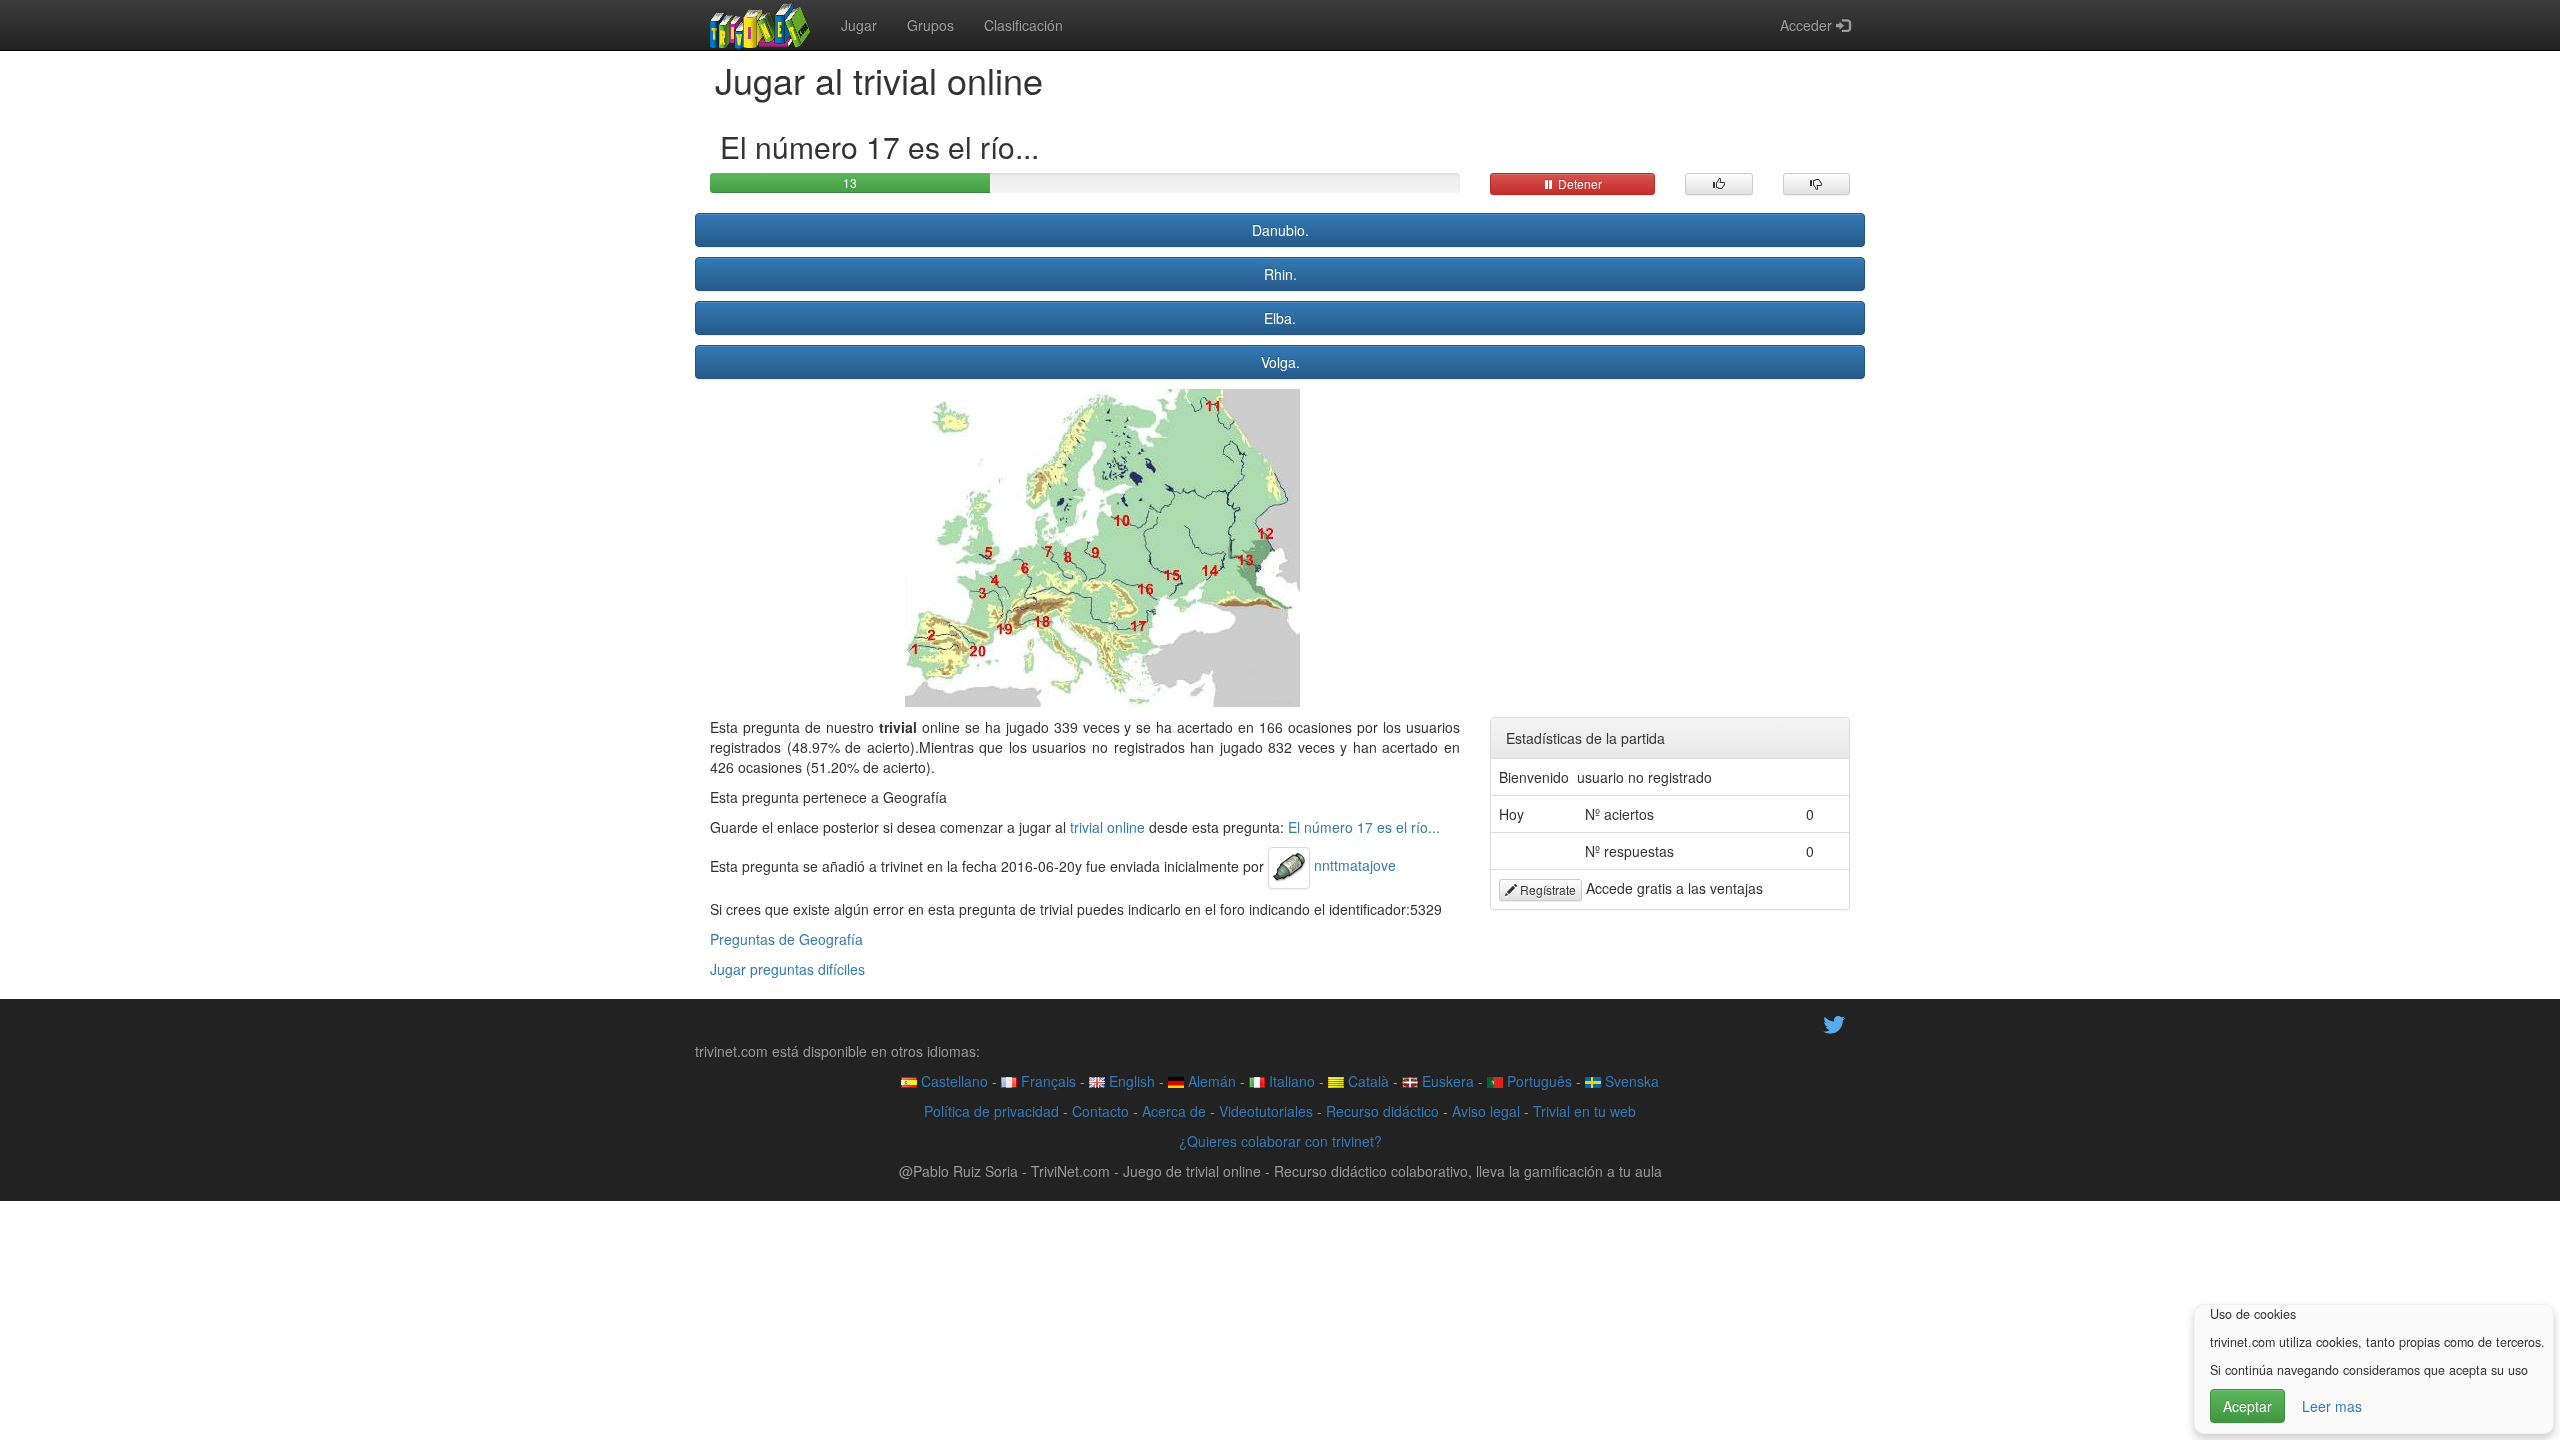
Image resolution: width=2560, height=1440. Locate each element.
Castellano (952, 1081)
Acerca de (1174, 1111)
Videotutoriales (1266, 1111)
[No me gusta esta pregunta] (1817, 184)
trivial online (1107, 827)
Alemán (1210, 1081)
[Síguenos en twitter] (1834, 1022)
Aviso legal (1486, 1111)
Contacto (1100, 1111)
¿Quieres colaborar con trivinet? (1280, 1141)
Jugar (859, 25)
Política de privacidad (991, 1111)
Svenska (1630, 1081)
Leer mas (2332, 1406)
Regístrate (1546, 889)
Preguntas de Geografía (786, 939)
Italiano (1290, 1081)
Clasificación (1023, 25)
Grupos (930, 25)
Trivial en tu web (1584, 1111)
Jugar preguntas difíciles (787, 969)
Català (1366, 1081)
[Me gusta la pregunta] (1719, 184)
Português (1537, 1081)
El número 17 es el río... (1364, 827)
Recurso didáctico (1382, 1111)
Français (1046, 1081)
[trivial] (760, 25)
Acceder (1808, 25)
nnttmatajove (1353, 865)
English (1130, 1081)
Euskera (1446, 1081)
